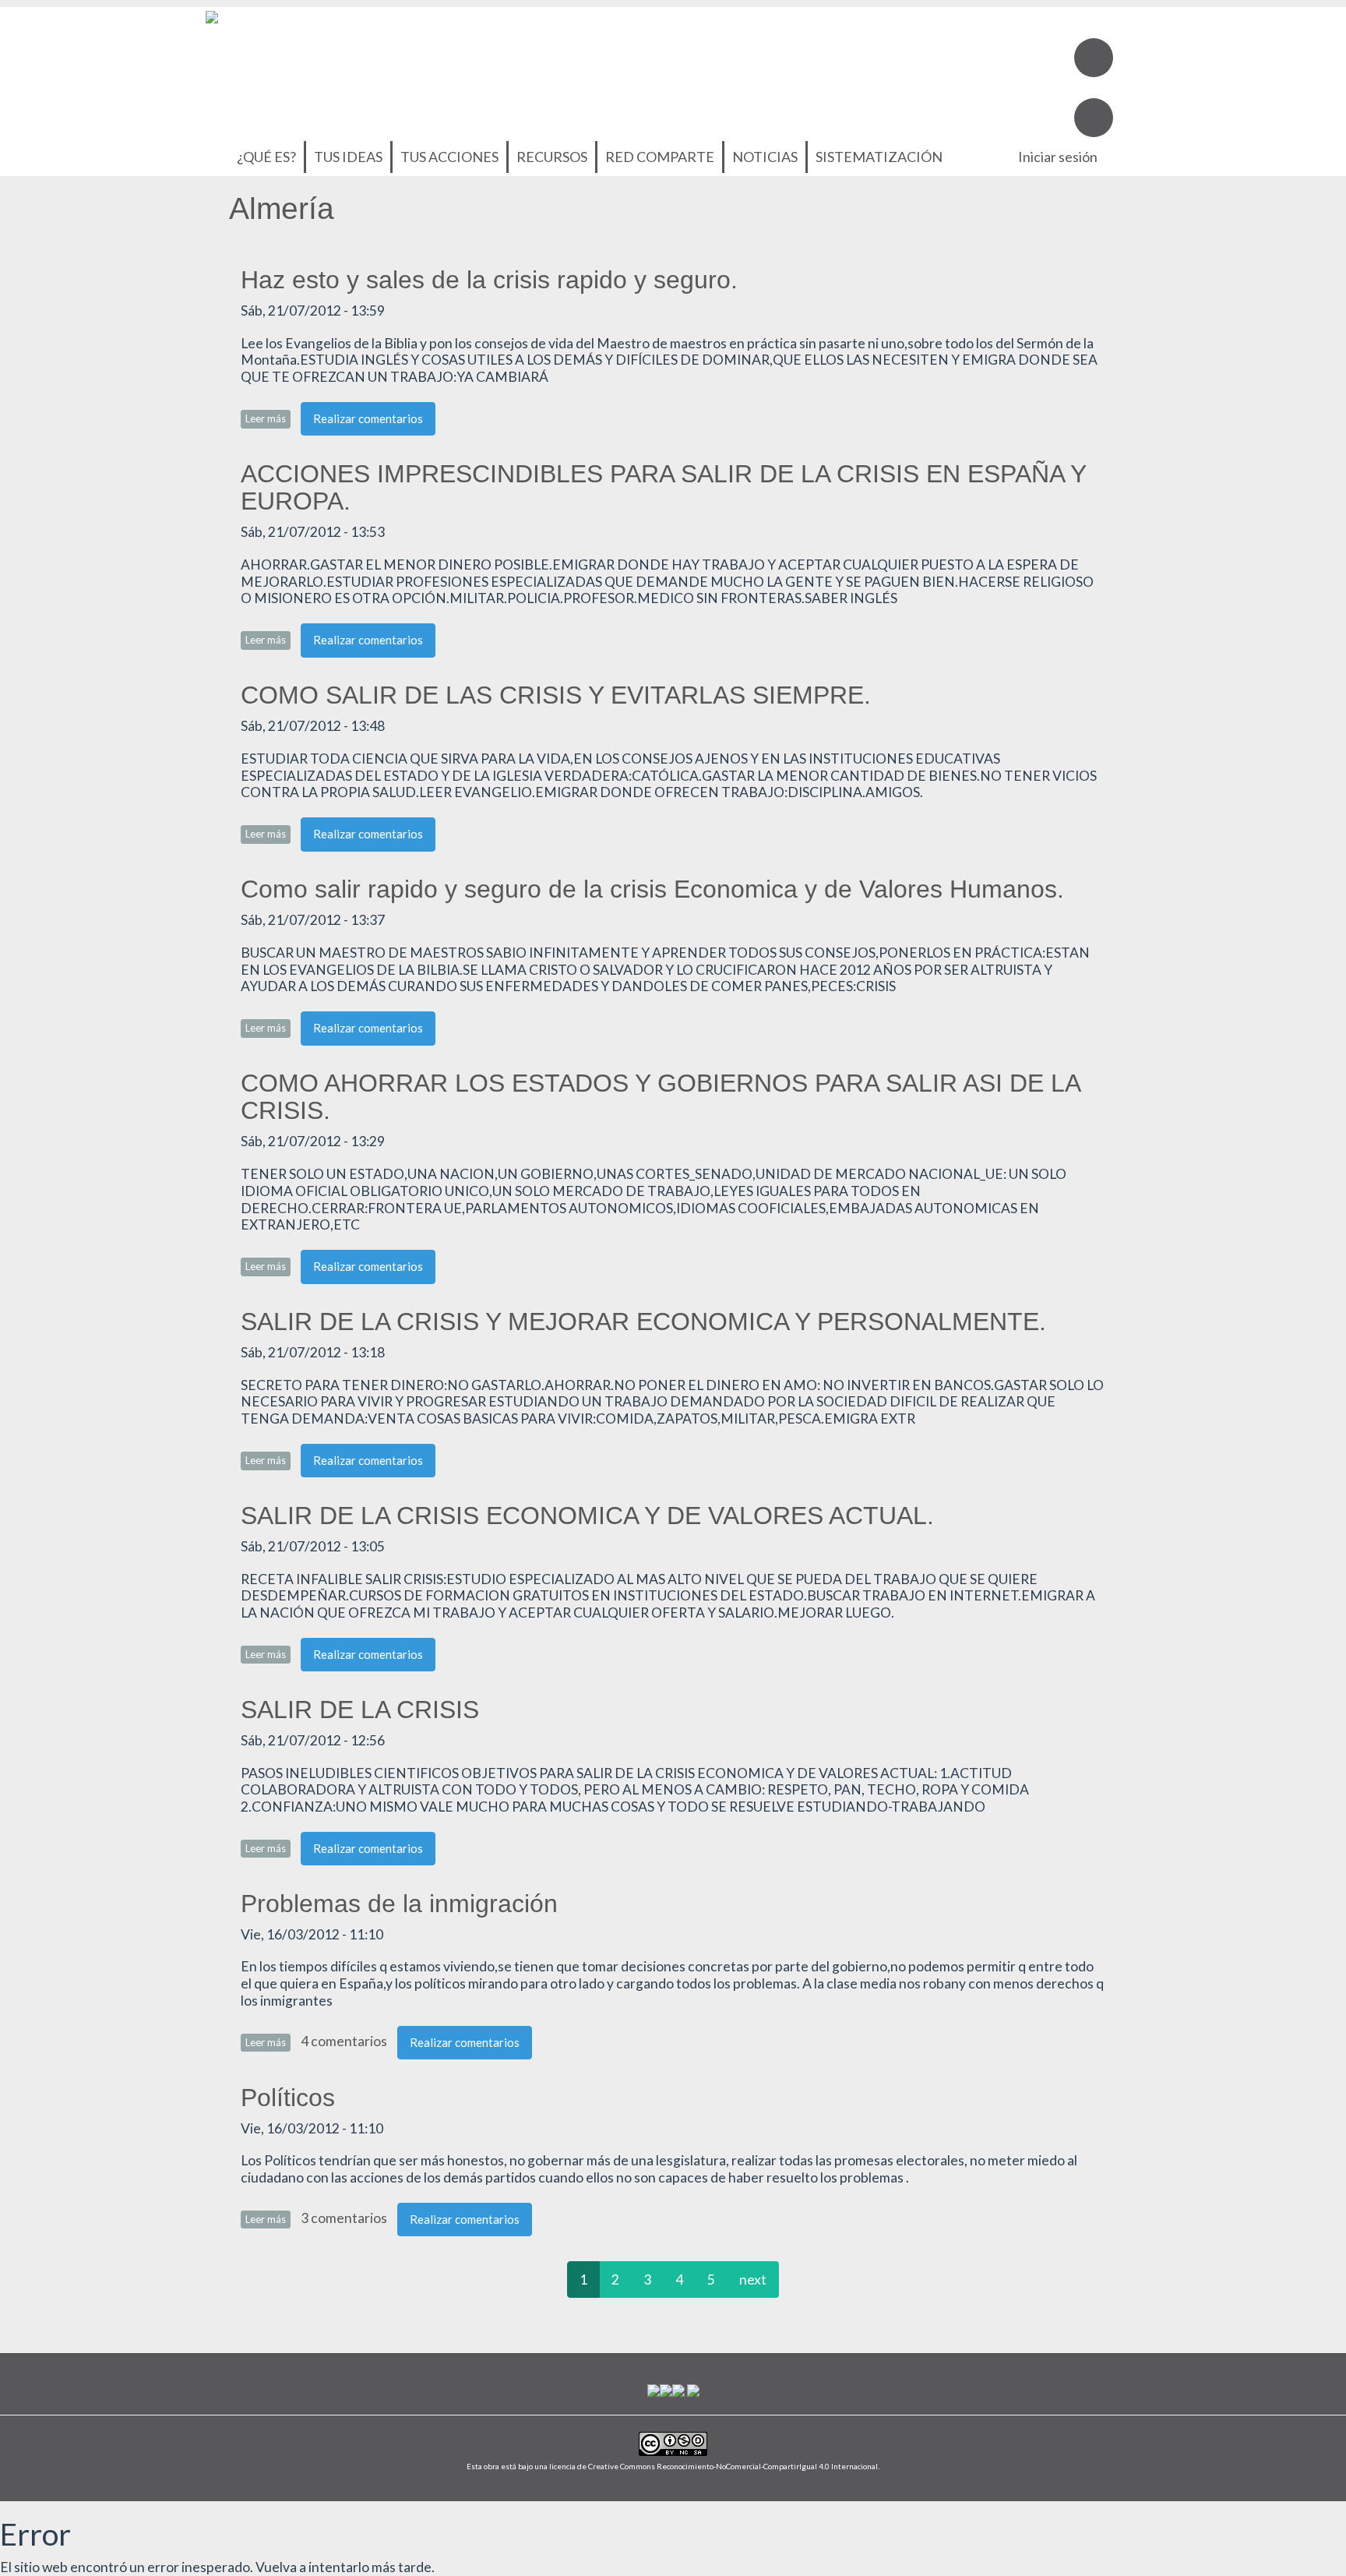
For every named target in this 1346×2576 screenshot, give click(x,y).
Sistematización (879, 157)
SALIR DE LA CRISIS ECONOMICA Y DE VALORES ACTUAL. (587, 1516)
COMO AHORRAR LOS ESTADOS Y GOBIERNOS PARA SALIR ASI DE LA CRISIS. (660, 1097)
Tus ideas (348, 157)
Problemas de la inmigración (399, 1904)
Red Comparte (660, 157)
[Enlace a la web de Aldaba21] (678, 2389)
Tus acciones (449, 157)
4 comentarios (344, 2041)
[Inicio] (212, 15)
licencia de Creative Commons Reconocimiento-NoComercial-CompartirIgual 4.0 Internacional (714, 2466)
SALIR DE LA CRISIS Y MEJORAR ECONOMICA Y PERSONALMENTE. (643, 1322)
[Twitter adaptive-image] (1094, 118)
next (753, 2280)
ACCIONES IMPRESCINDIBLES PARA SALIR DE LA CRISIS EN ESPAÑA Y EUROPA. (663, 487)
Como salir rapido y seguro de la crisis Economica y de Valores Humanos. (652, 889)
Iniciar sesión (1058, 157)
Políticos (288, 2098)
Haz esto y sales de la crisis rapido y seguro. (489, 280)
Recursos (552, 157)
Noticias (765, 157)
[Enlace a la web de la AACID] (666, 2389)
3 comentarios (344, 2218)
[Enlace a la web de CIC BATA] (654, 2389)
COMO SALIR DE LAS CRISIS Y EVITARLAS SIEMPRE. (556, 695)
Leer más (268, 418)
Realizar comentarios (368, 418)
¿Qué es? (266, 157)
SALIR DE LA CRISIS (360, 1710)
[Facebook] (1094, 58)
